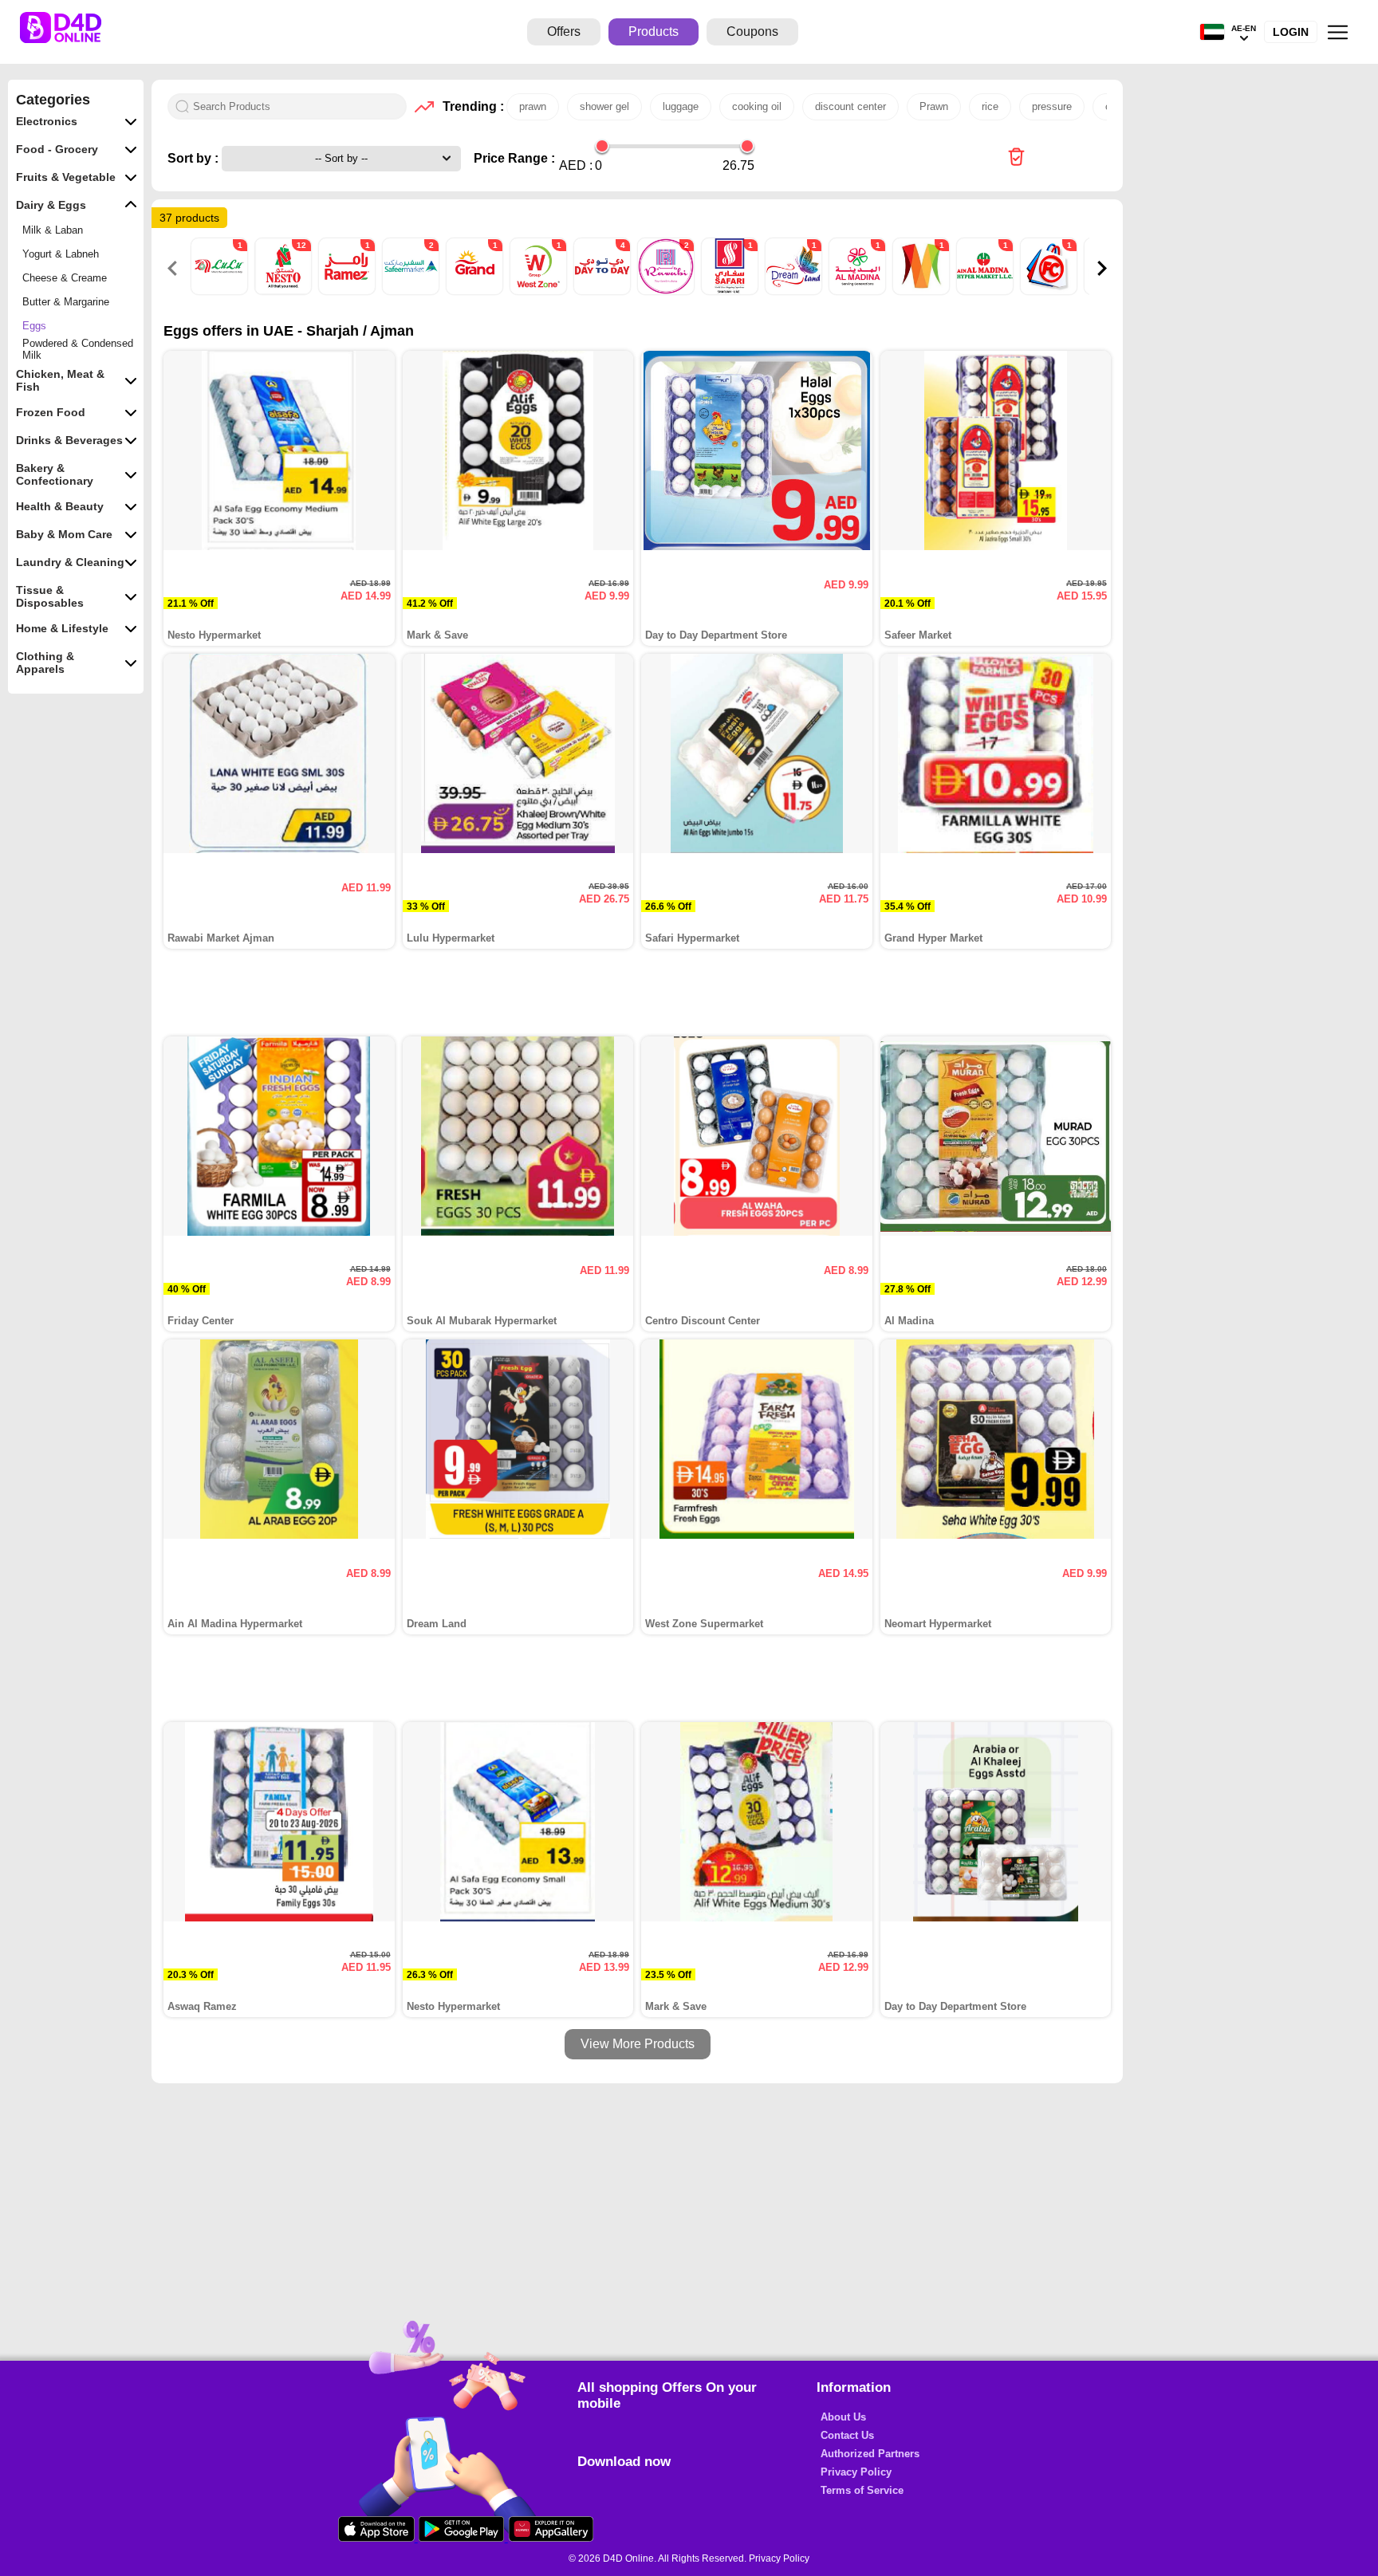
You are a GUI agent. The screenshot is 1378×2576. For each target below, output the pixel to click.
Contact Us (847, 2435)
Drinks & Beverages (69, 440)
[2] (412, 291)
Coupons (752, 31)
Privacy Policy (856, 2472)
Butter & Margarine (66, 302)
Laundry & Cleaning (70, 562)
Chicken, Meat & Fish (60, 380)
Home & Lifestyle (62, 628)
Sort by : (195, 158)
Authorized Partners (870, 2454)
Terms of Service (862, 2490)
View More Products (638, 2044)
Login (1291, 32)
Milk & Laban (53, 230)
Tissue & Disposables (50, 596)
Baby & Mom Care (64, 534)
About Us (843, 2417)
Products (654, 31)
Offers (564, 31)
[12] (285, 291)
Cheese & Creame (65, 278)
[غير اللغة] (1212, 32)
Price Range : (514, 158)
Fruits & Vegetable (66, 177)
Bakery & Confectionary (55, 474)
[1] (221, 291)
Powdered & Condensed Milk (78, 349)
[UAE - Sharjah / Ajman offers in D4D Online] (1016, 158)
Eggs (34, 326)
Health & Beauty (60, 506)
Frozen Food (51, 412)
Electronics (47, 121)
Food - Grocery (57, 149)
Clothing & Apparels (45, 663)
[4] (604, 291)
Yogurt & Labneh (61, 254)
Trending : (470, 106)
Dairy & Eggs (51, 205)
